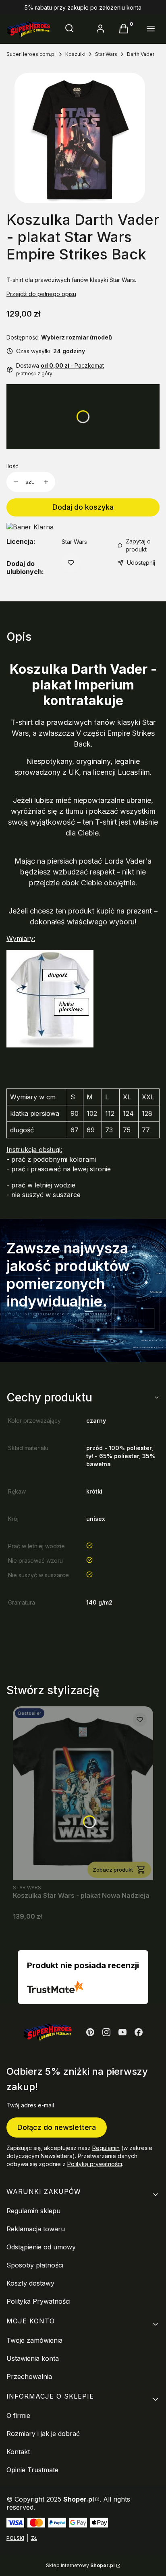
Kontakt (18, 2452)
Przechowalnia (29, 2376)
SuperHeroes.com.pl (31, 54)
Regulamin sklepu (33, 2211)
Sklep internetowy (80, 2565)
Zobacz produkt (113, 1870)
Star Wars (106, 54)
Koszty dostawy (30, 2283)
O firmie (18, 2416)
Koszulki (75, 54)
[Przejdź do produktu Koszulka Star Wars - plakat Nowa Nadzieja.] (83, 1793)
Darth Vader (141, 54)
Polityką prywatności (95, 2164)
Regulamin (106, 2148)
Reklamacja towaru (36, 2229)
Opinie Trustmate (32, 2470)
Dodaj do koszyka (83, 507)
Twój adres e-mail (30, 2105)
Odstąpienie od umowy (41, 2247)
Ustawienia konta (33, 2358)
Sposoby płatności (35, 2265)
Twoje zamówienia (34, 2340)
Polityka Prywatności (38, 2301)
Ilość (12, 466)
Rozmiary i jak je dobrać (43, 2434)
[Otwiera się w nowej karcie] (90, 2032)
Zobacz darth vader (57, 1332)
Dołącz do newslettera (57, 2127)
